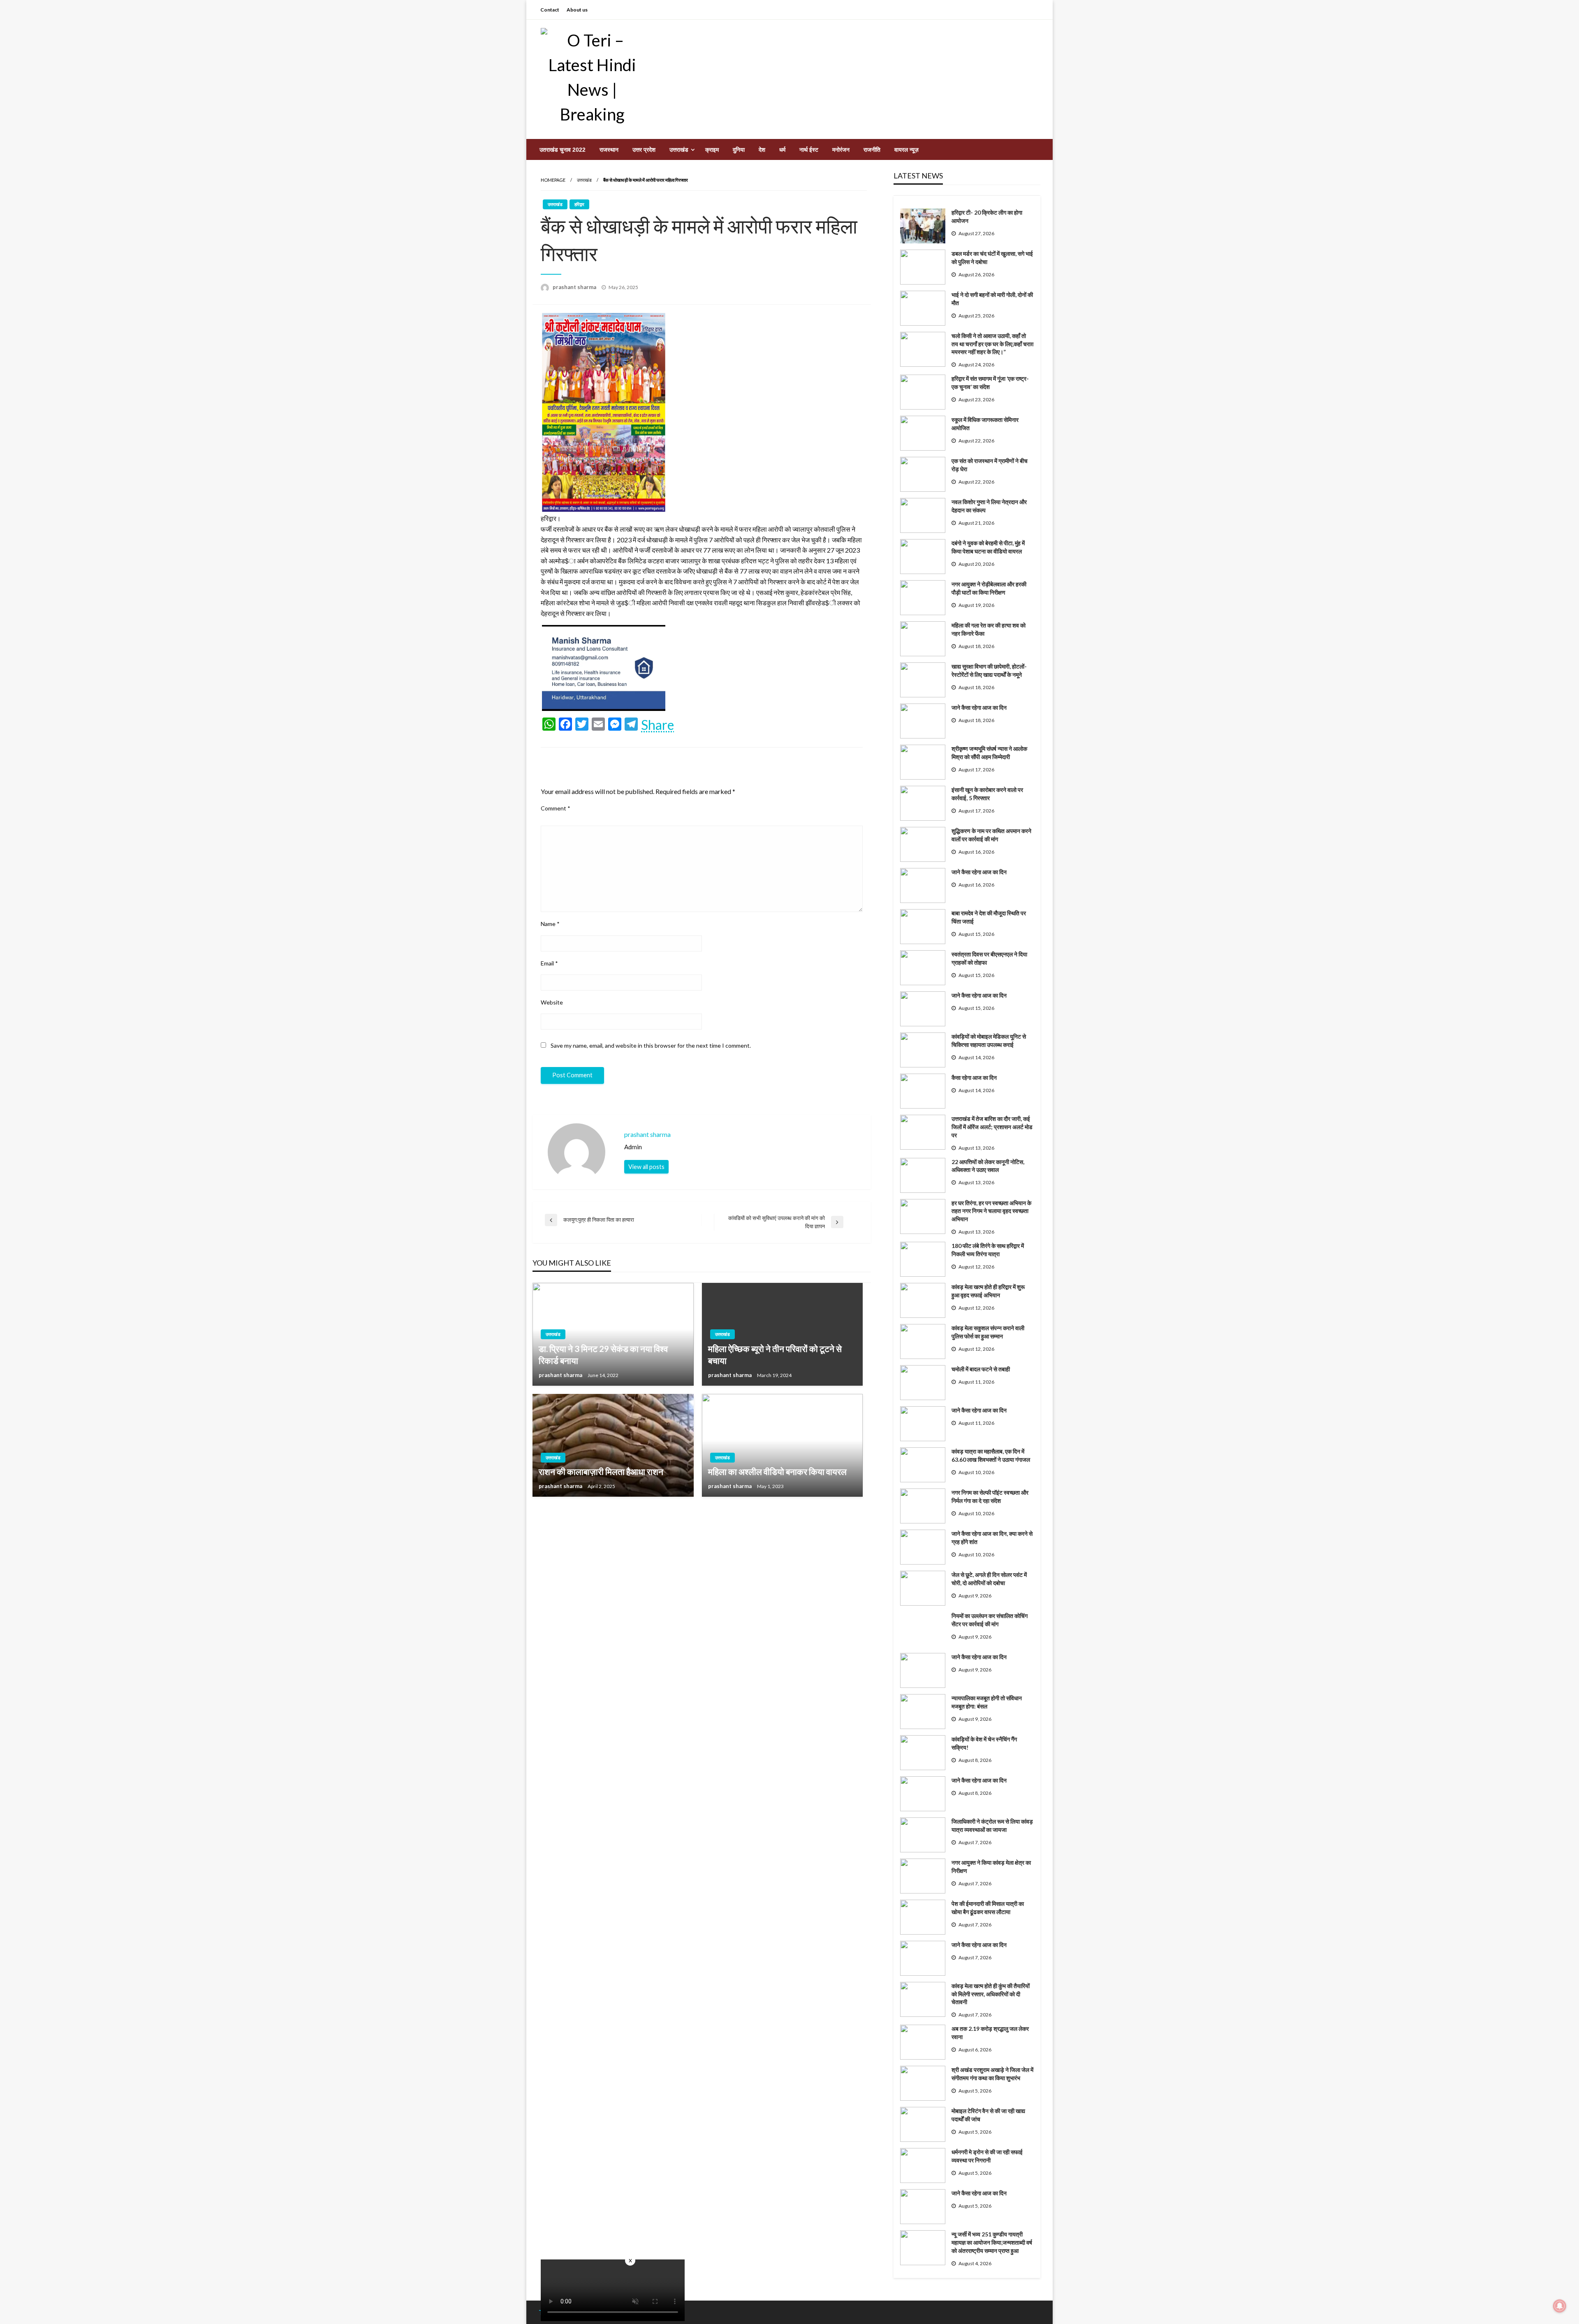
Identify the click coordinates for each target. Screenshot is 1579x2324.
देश (762, 150)
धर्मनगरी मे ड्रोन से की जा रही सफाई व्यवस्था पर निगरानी (987, 2156)
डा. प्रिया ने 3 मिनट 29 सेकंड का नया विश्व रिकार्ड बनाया (603, 1354)
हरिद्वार (579, 204)
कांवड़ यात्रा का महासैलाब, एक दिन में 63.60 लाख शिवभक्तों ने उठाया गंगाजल (991, 1455)
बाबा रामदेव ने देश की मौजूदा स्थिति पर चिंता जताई (989, 917)
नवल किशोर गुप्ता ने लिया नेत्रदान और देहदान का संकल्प (989, 506)
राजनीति (872, 150)
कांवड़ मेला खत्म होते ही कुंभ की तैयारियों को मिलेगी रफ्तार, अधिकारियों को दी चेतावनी (991, 1994)
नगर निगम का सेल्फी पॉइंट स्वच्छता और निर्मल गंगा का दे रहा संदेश (990, 1496)
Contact (550, 10)
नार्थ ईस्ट (809, 150)
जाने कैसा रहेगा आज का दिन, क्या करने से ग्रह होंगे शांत (992, 1538)
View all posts (646, 1167)
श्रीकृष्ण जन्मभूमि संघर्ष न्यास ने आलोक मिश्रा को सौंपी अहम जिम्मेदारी (989, 753)
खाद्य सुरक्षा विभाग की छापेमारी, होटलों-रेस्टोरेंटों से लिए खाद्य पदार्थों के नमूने (989, 670)
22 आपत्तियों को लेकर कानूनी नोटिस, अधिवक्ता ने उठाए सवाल (988, 1166)
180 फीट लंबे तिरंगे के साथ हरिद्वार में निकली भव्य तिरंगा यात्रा (988, 1250)
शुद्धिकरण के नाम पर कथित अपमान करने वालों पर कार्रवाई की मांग (991, 835)
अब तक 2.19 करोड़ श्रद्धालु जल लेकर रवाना (990, 2033)
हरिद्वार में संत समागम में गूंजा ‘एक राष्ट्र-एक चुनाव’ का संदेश (990, 383)
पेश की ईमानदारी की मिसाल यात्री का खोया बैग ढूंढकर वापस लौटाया (988, 1908)
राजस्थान (609, 150)
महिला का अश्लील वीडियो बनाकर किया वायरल (777, 1471)
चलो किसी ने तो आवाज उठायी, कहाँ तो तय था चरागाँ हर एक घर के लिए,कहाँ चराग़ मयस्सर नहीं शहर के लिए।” (992, 344)
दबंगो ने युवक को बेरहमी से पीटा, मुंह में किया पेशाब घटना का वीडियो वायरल (988, 547)
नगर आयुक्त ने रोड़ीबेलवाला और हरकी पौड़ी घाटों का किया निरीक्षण (989, 588)
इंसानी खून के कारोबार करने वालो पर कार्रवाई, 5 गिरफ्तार (987, 794)
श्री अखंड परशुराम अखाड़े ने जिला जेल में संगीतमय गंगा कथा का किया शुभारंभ (992, 2074)
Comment (556, 808)
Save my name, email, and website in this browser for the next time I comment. (651, 1045)
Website (552, 1002)
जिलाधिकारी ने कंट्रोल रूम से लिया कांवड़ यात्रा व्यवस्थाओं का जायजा (992, 1825)
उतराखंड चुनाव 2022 (563, 150)
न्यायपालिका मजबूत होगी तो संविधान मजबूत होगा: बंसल (987, 1702)
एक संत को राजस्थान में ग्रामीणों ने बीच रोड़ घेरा (990, 465)
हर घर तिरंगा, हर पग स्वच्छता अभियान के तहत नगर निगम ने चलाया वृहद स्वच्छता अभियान (991, 1211)
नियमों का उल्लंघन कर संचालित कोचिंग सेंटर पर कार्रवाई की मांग (990, 1620)
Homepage (553, 180)
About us (577, 10)
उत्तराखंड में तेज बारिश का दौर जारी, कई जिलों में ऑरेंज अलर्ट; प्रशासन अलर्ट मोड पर (992, 1127)
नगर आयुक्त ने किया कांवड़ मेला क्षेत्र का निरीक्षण (991, 1867)
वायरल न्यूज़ (906, 150)
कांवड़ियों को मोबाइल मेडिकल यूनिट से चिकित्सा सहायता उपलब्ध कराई (989, 1040)
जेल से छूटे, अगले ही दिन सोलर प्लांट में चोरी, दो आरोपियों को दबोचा (989, 1579)
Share (658, 725)
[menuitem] (563, 150)
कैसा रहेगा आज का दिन (974, 1078)
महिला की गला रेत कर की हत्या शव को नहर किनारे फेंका (989, 629)
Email (549, 963)
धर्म (782, 150)
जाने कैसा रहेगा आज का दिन (979, 707)
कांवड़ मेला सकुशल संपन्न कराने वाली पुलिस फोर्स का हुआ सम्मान (988, 1332)
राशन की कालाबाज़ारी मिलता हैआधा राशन (601, 1471)
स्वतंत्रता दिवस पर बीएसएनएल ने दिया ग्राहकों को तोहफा (989, 958)
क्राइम (712, 150)
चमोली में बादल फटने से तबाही (981, 1369)
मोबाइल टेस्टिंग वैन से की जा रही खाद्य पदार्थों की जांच (988, 2115)
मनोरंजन (841, 150)
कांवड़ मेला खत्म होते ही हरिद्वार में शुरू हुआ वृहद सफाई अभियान (988, 1291)
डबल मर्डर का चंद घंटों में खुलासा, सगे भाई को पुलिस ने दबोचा (992, 258)
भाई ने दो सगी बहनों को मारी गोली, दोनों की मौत (992, 299)
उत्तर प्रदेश (644, 150)
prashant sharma (575, 287)
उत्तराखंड (679, 150)
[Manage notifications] (1560, 2306)
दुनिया (739, 150)
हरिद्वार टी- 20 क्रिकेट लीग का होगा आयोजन (987, 216)
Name (550, 924)
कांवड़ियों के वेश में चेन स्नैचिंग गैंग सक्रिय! (984, 1743)
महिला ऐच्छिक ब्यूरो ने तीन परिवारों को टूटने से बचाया (775, 1354)
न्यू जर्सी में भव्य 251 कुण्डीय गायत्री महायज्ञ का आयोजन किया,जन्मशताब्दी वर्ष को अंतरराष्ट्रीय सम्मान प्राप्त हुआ (992, 2242)
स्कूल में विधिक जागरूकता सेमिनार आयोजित (985, 424)
